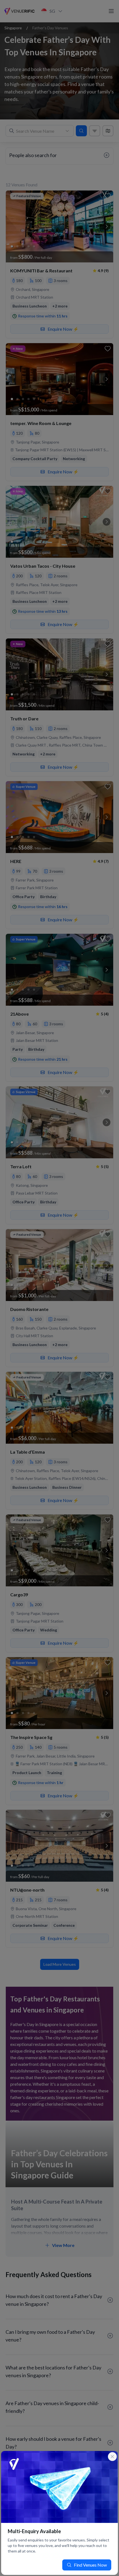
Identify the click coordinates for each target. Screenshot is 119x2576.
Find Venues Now (90, 2565)
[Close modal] (112, 2457)
